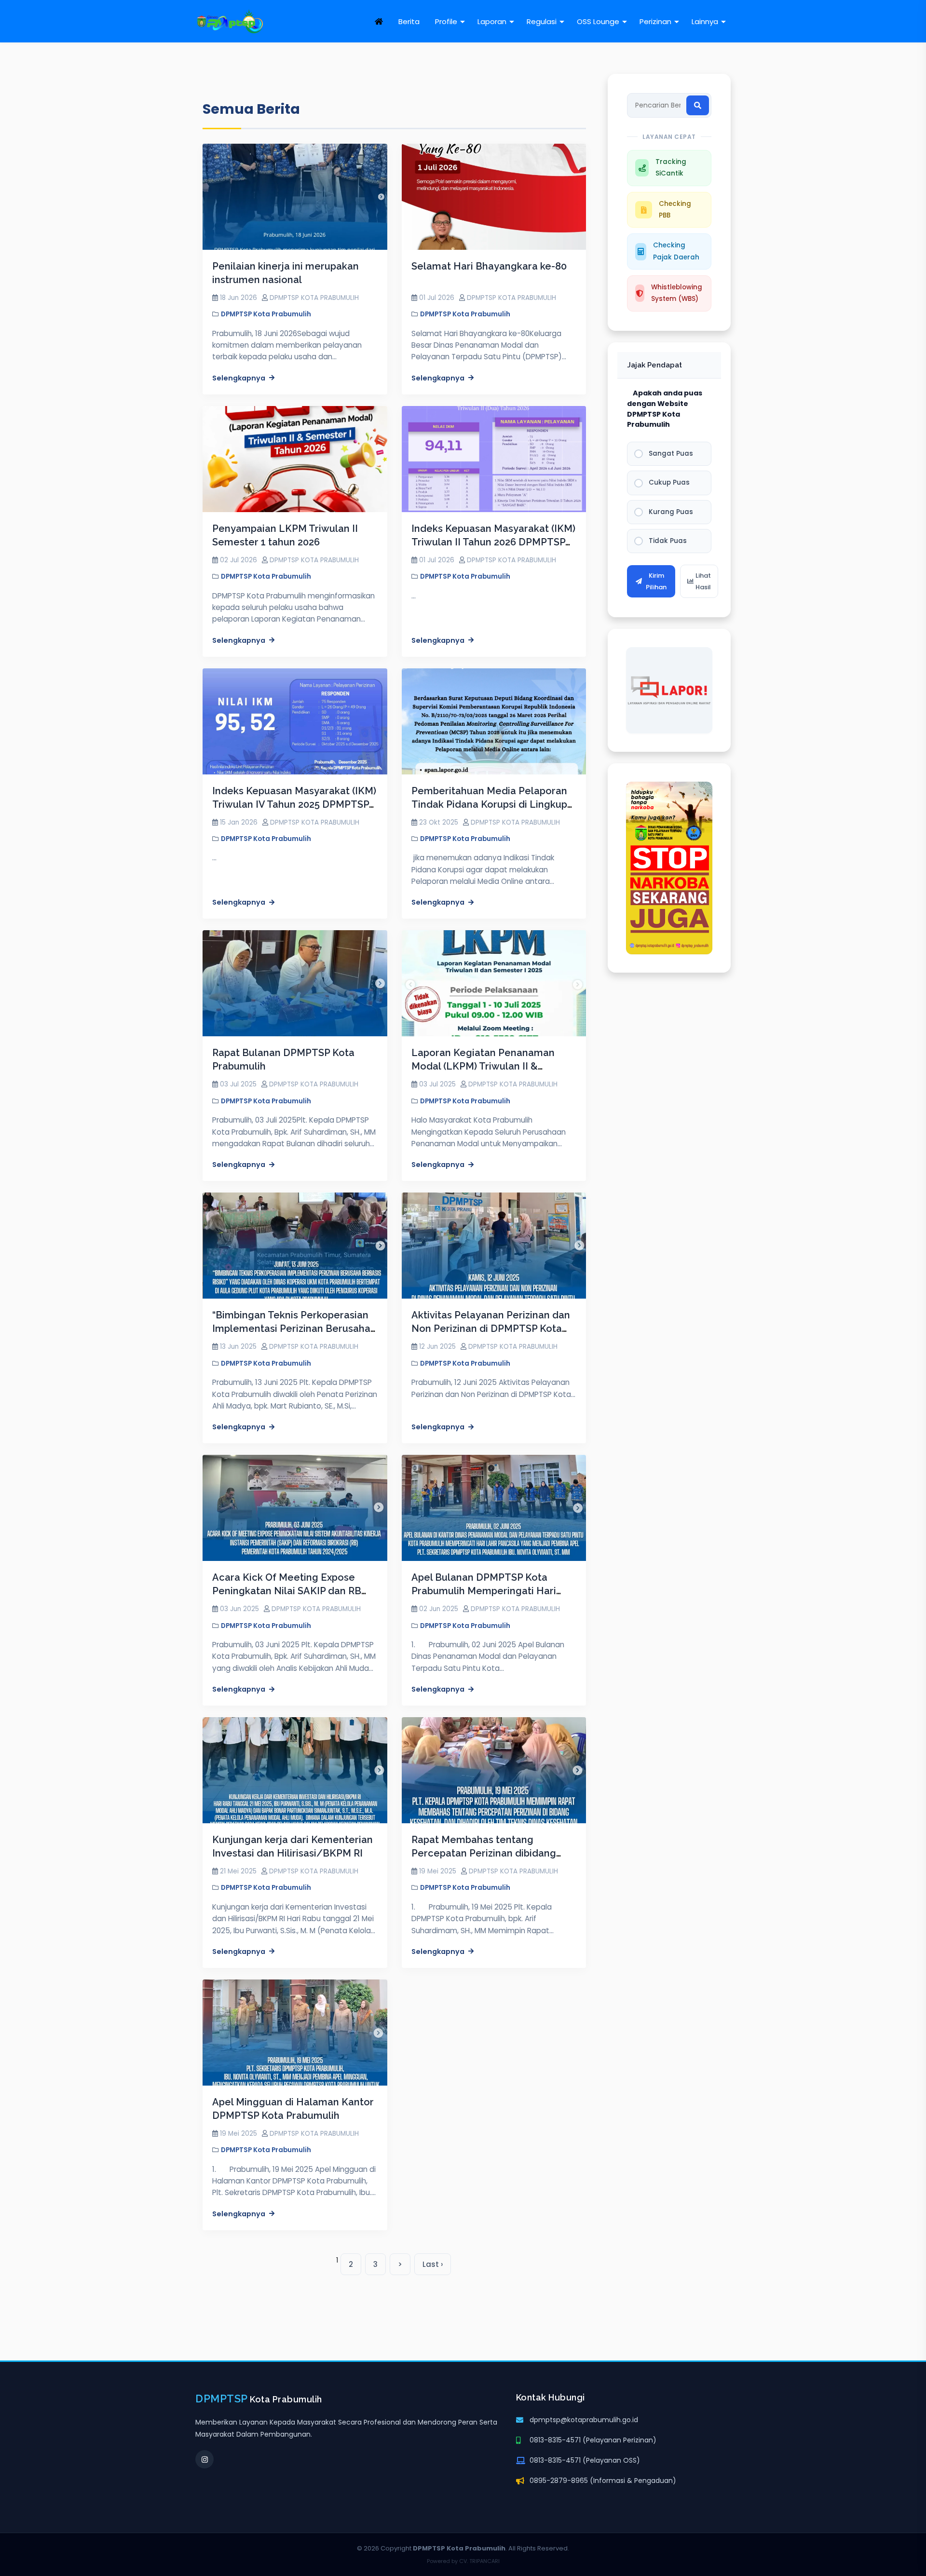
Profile (446, 21)
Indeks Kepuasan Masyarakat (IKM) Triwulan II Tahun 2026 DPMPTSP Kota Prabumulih (493, 542)
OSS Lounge (598, 21)
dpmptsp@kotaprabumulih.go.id (584, 2420)
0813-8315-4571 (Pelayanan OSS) (585, 2460)
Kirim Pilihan (656, 581)
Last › (433, 2264)
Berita (409, 21)
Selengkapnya (239, 378)
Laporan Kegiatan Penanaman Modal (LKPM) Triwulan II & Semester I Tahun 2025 (483, 1066)
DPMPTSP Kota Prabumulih (266, 314)
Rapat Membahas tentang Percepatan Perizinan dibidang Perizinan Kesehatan (484, 1853)
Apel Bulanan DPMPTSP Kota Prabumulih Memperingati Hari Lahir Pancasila (484, 1591)
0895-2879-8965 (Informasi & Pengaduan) (603, 2481)
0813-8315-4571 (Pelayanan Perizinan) (593, 2440)
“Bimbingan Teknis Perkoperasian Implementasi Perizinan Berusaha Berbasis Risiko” (291, 1329)
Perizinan (655, 21)
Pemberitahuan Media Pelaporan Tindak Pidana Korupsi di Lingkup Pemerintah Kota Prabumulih (489, 804)
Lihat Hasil (703, 581)
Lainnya (705, 21)
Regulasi (542, 21)
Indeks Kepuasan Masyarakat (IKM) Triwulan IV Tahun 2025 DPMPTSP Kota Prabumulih (294, 804)
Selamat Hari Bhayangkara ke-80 (489, 266)
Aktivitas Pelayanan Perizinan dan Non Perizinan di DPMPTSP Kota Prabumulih (491, 1329)
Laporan (492, 21)
